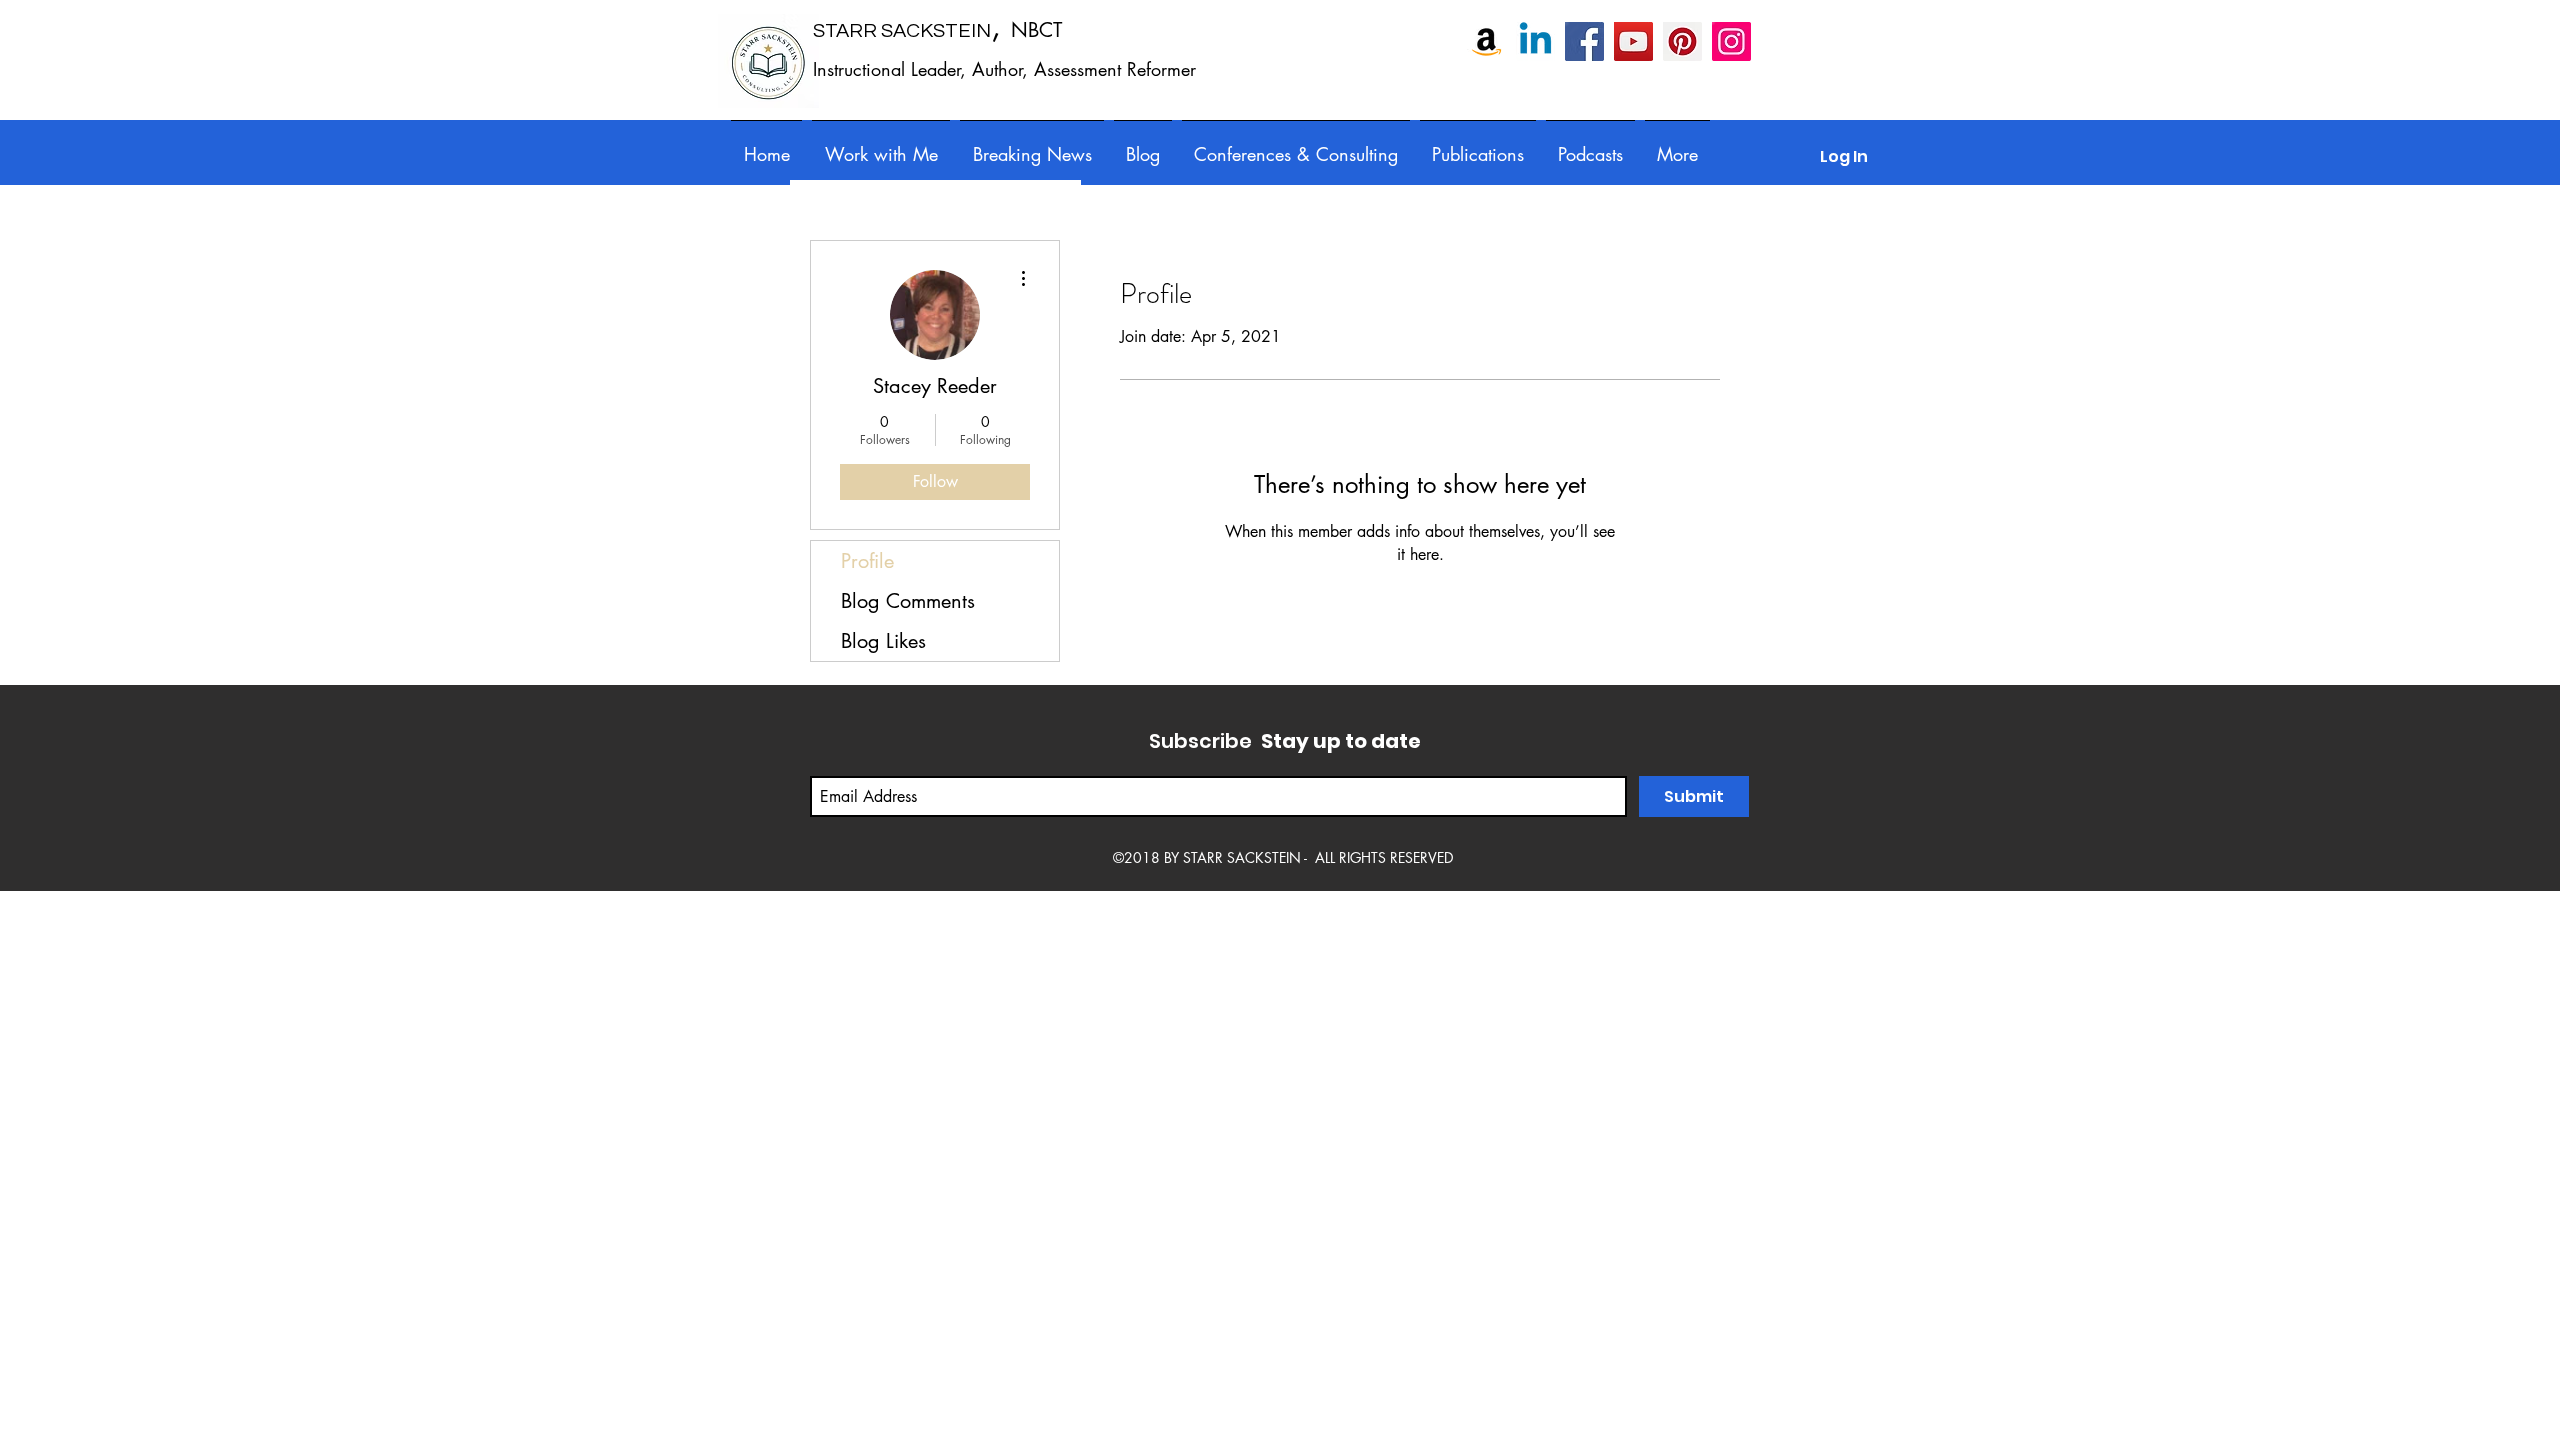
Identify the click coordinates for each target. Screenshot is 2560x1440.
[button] (1296, 145)
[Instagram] (1731, 41)
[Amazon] (1486, 41)
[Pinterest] (1682, 41)
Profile (867, 561)
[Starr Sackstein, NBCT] (1584, 41)
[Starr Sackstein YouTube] (1633, 41)
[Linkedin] (1535, 41)
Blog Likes (883, 641)
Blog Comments (908, 601)
